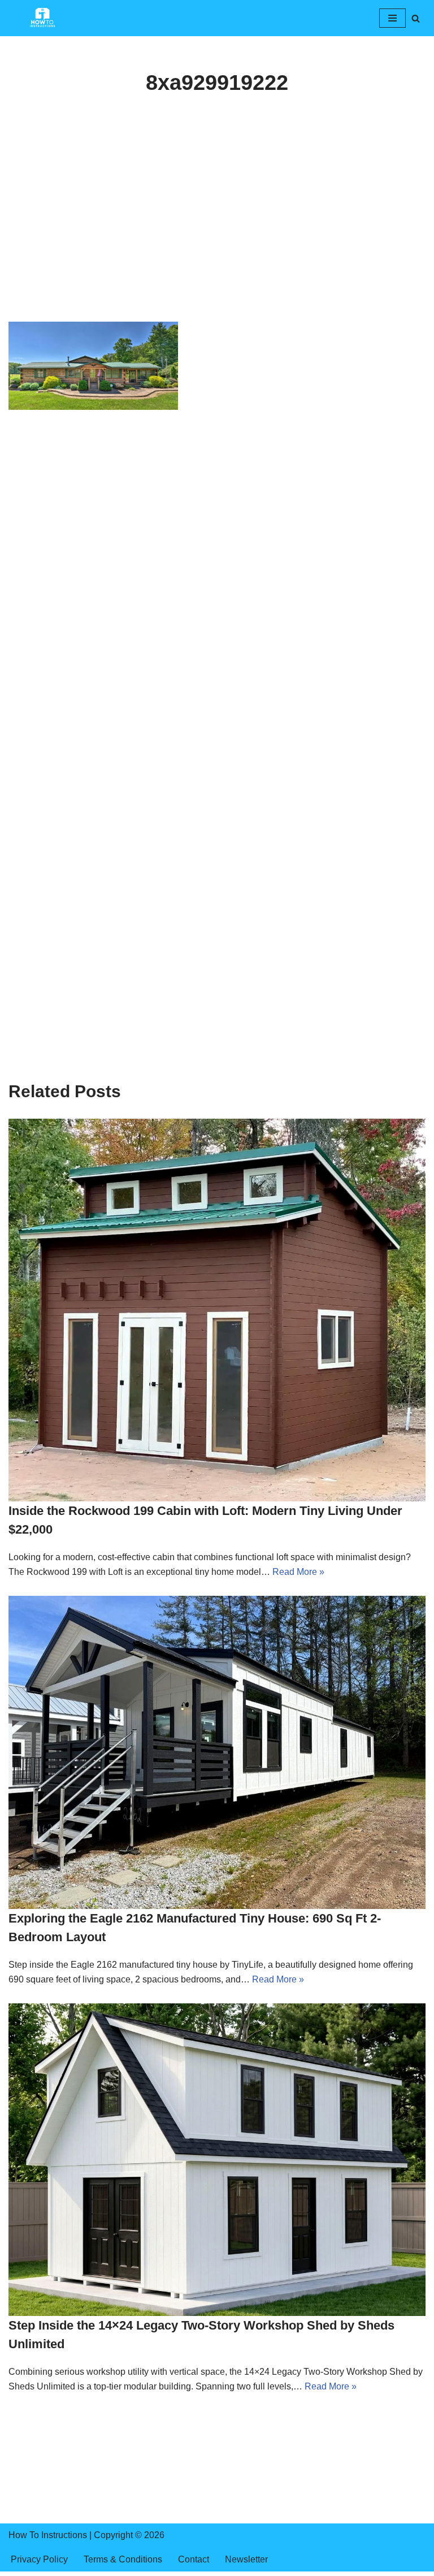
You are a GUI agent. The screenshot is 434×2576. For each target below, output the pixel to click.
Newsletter (246, 2559)
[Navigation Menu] (392, 18)
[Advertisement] (217, 238)
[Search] (416, 18)
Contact (194, 2559)
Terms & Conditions (123, 2559)
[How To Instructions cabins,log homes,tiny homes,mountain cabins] (42, 18)
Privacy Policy (39, 2559)
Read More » (298, 1572)
